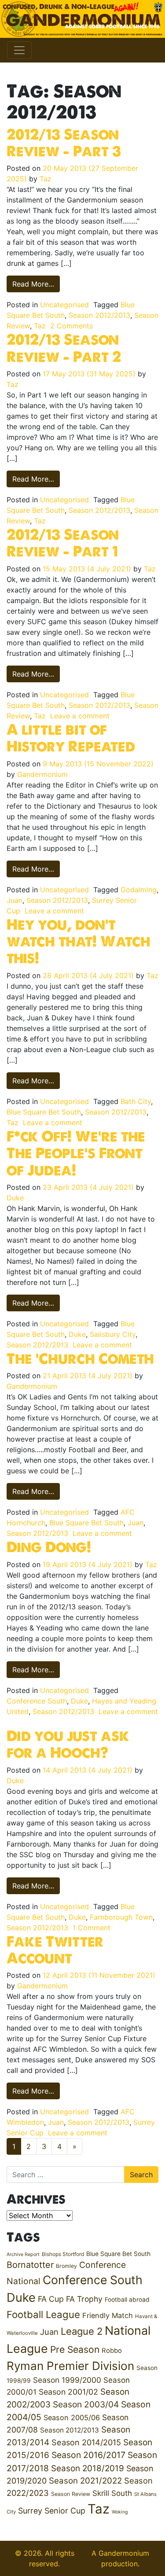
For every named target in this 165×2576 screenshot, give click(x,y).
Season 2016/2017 (88, 2455)
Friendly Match (108, 2315)
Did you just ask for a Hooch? (68, 1744)
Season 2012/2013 (99, 315)
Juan (15, 900)
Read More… (36, 284)
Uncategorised (64, 305)
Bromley (66, 2266)
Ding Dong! (49, 1547)
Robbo (112, 2351)
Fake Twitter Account (55, 1950)
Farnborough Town (121, 1917)
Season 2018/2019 (88, 2468)
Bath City (136, 1101)
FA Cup (51, 2299)
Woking (120, 2512)
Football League (43, 2314)
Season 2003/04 (86, 2404)
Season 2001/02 (68, 2392)
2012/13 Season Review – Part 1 (63, 543)
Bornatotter (30, 2265)
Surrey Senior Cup (52, 2511)
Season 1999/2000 (67, 2380)
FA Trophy (84, 2299)
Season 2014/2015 (86, 2442)
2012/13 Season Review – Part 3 (64, 143)
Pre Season (75, 2350)
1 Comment (92, 1928)
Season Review (71, 2494)
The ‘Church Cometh (80, 1358)
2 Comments (71, 326)
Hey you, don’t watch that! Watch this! (79, 941)
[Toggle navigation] (19, 50)
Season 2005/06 (72, 2418)
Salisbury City (113, 1334)
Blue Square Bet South (44, 1112)
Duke (15, 1198)
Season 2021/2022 (85, 2481)
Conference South (37, 1701)
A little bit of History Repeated (71, 738)
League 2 (82, 2331)
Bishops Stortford (63, 2254)
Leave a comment (80, 716)
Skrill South (112, 2493)
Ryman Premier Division (70, 2366)
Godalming (139, 890)
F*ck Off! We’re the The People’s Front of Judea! (76, 1153)
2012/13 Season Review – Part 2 (64, 348)
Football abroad (127, 2300)
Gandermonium (42, 774)
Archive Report (23, 2254)
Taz (46, 179)
